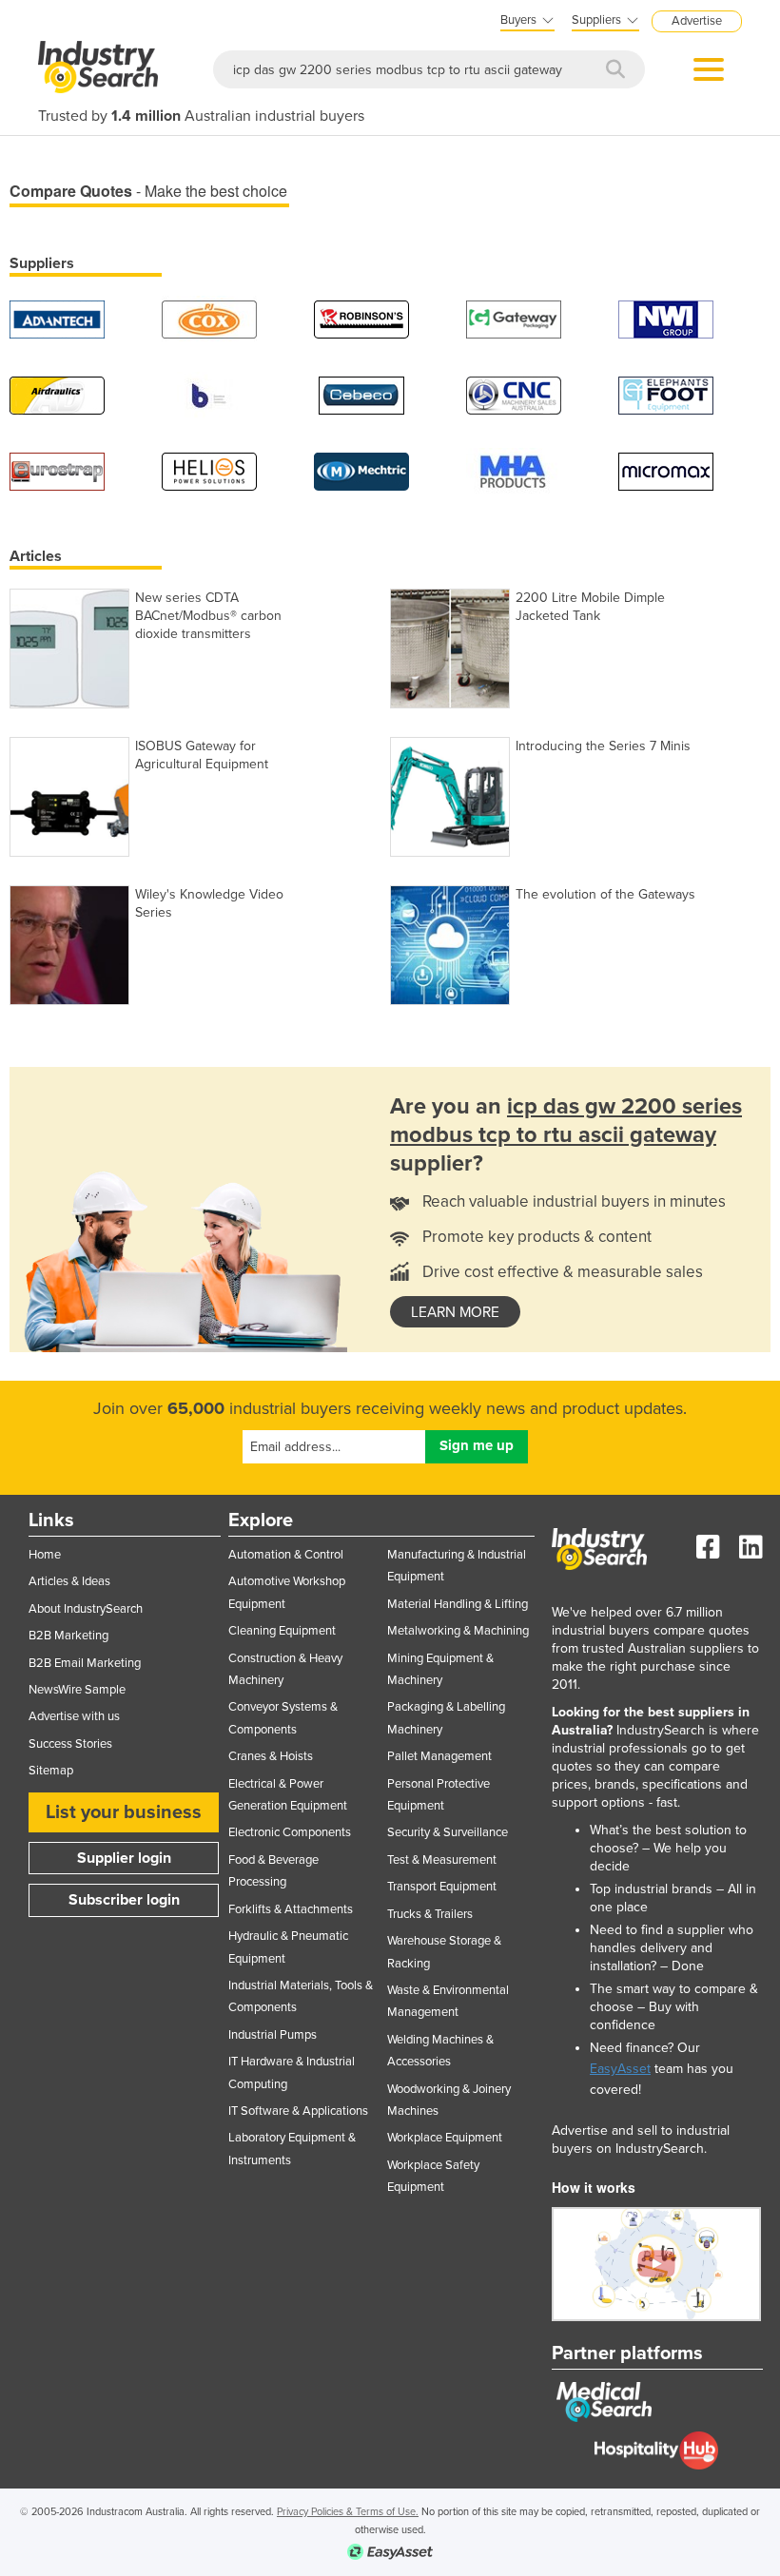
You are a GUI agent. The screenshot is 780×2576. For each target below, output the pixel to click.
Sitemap (51, 1771)
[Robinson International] (361, 318)
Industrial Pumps (273, 2035)
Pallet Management (439, 1756)
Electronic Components (290, 1832)
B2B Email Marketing (85, 1663)
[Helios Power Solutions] (209, 470)
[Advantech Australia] (57, 318)
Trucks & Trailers (430, 1914)
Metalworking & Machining (458, 1631)
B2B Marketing (68, 1636)
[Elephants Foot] (666, 394)
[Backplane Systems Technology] (209, 394)
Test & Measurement (442, 1860)
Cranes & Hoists (271, 1756)
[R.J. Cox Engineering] (209, 318)
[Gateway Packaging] (514, 318)
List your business (124, 1812)
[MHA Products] (514, 470)
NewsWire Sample (77, 1690)
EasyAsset (620, 2069)
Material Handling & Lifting (458, 1604)
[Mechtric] (361, 470)
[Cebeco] (361, 394)
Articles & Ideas (69, 1581)
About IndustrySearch (86, 1609)
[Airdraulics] (57, 394)
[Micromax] (666, 470)
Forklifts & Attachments (291, 1909)
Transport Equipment (442, 1887)
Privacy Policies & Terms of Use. (348, 2512)
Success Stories (70, 1744)
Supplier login (124, 1858)
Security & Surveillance (448, 1832)
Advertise (697, 21)
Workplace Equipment (445, 2138)
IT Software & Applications (298, 2111)
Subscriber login (124, 1900)
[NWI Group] (666, 318)
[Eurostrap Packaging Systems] (57, 470)
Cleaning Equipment (282, 1631)
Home (45, 1555)
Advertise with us (74, 1716)
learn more (455, 1312)
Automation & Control (286, 1555)
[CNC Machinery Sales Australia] (514, 394)
